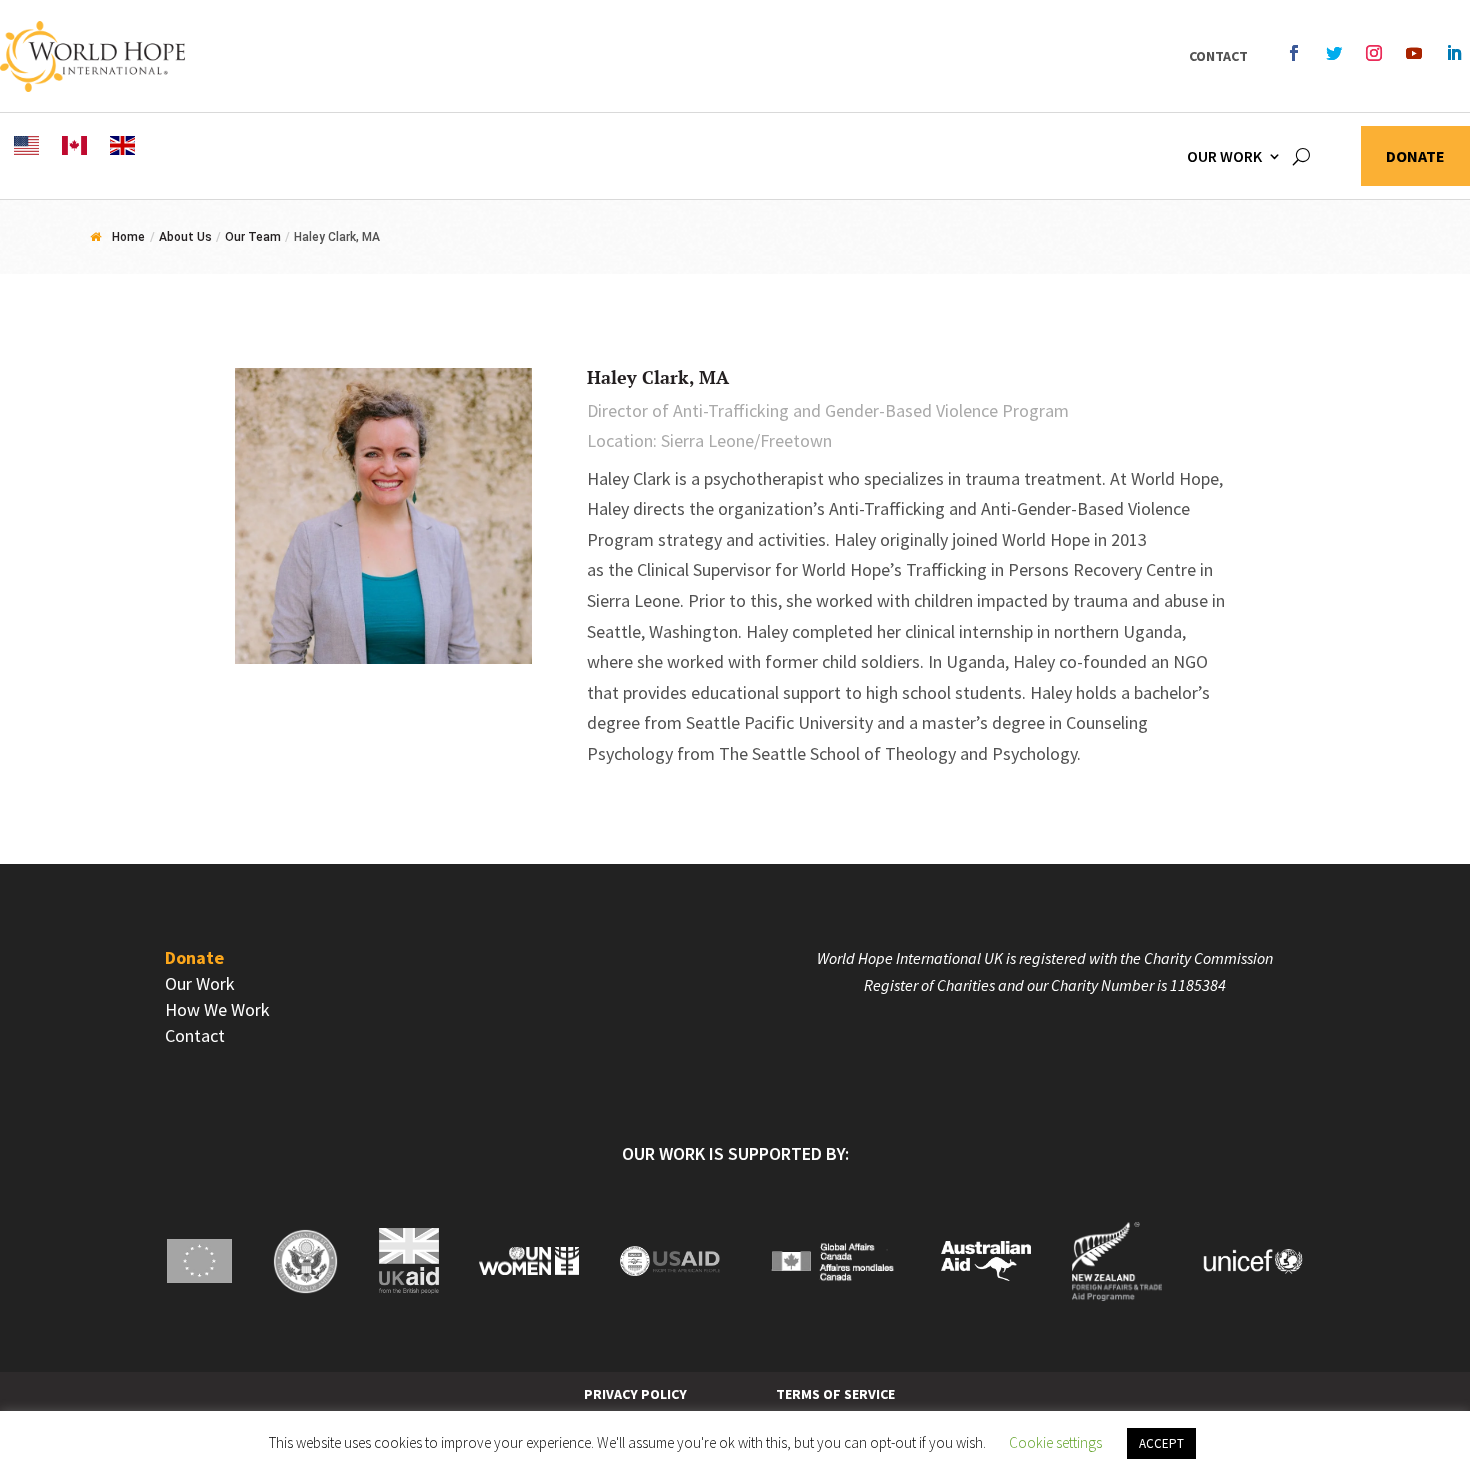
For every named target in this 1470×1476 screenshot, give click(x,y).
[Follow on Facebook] (1294, 53)
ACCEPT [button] (1161, 1443)
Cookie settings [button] (1055, 1442)
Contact (1218, 56)
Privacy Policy (635, 1394)
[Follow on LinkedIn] (1454, 53)
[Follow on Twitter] (1334, 53)
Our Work (1224, 156)
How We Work (217, 1009)
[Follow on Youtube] (1414, 53)
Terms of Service (835, 1394)
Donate (1415, 157)
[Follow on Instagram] (1374, 53)
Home (128, 237)
